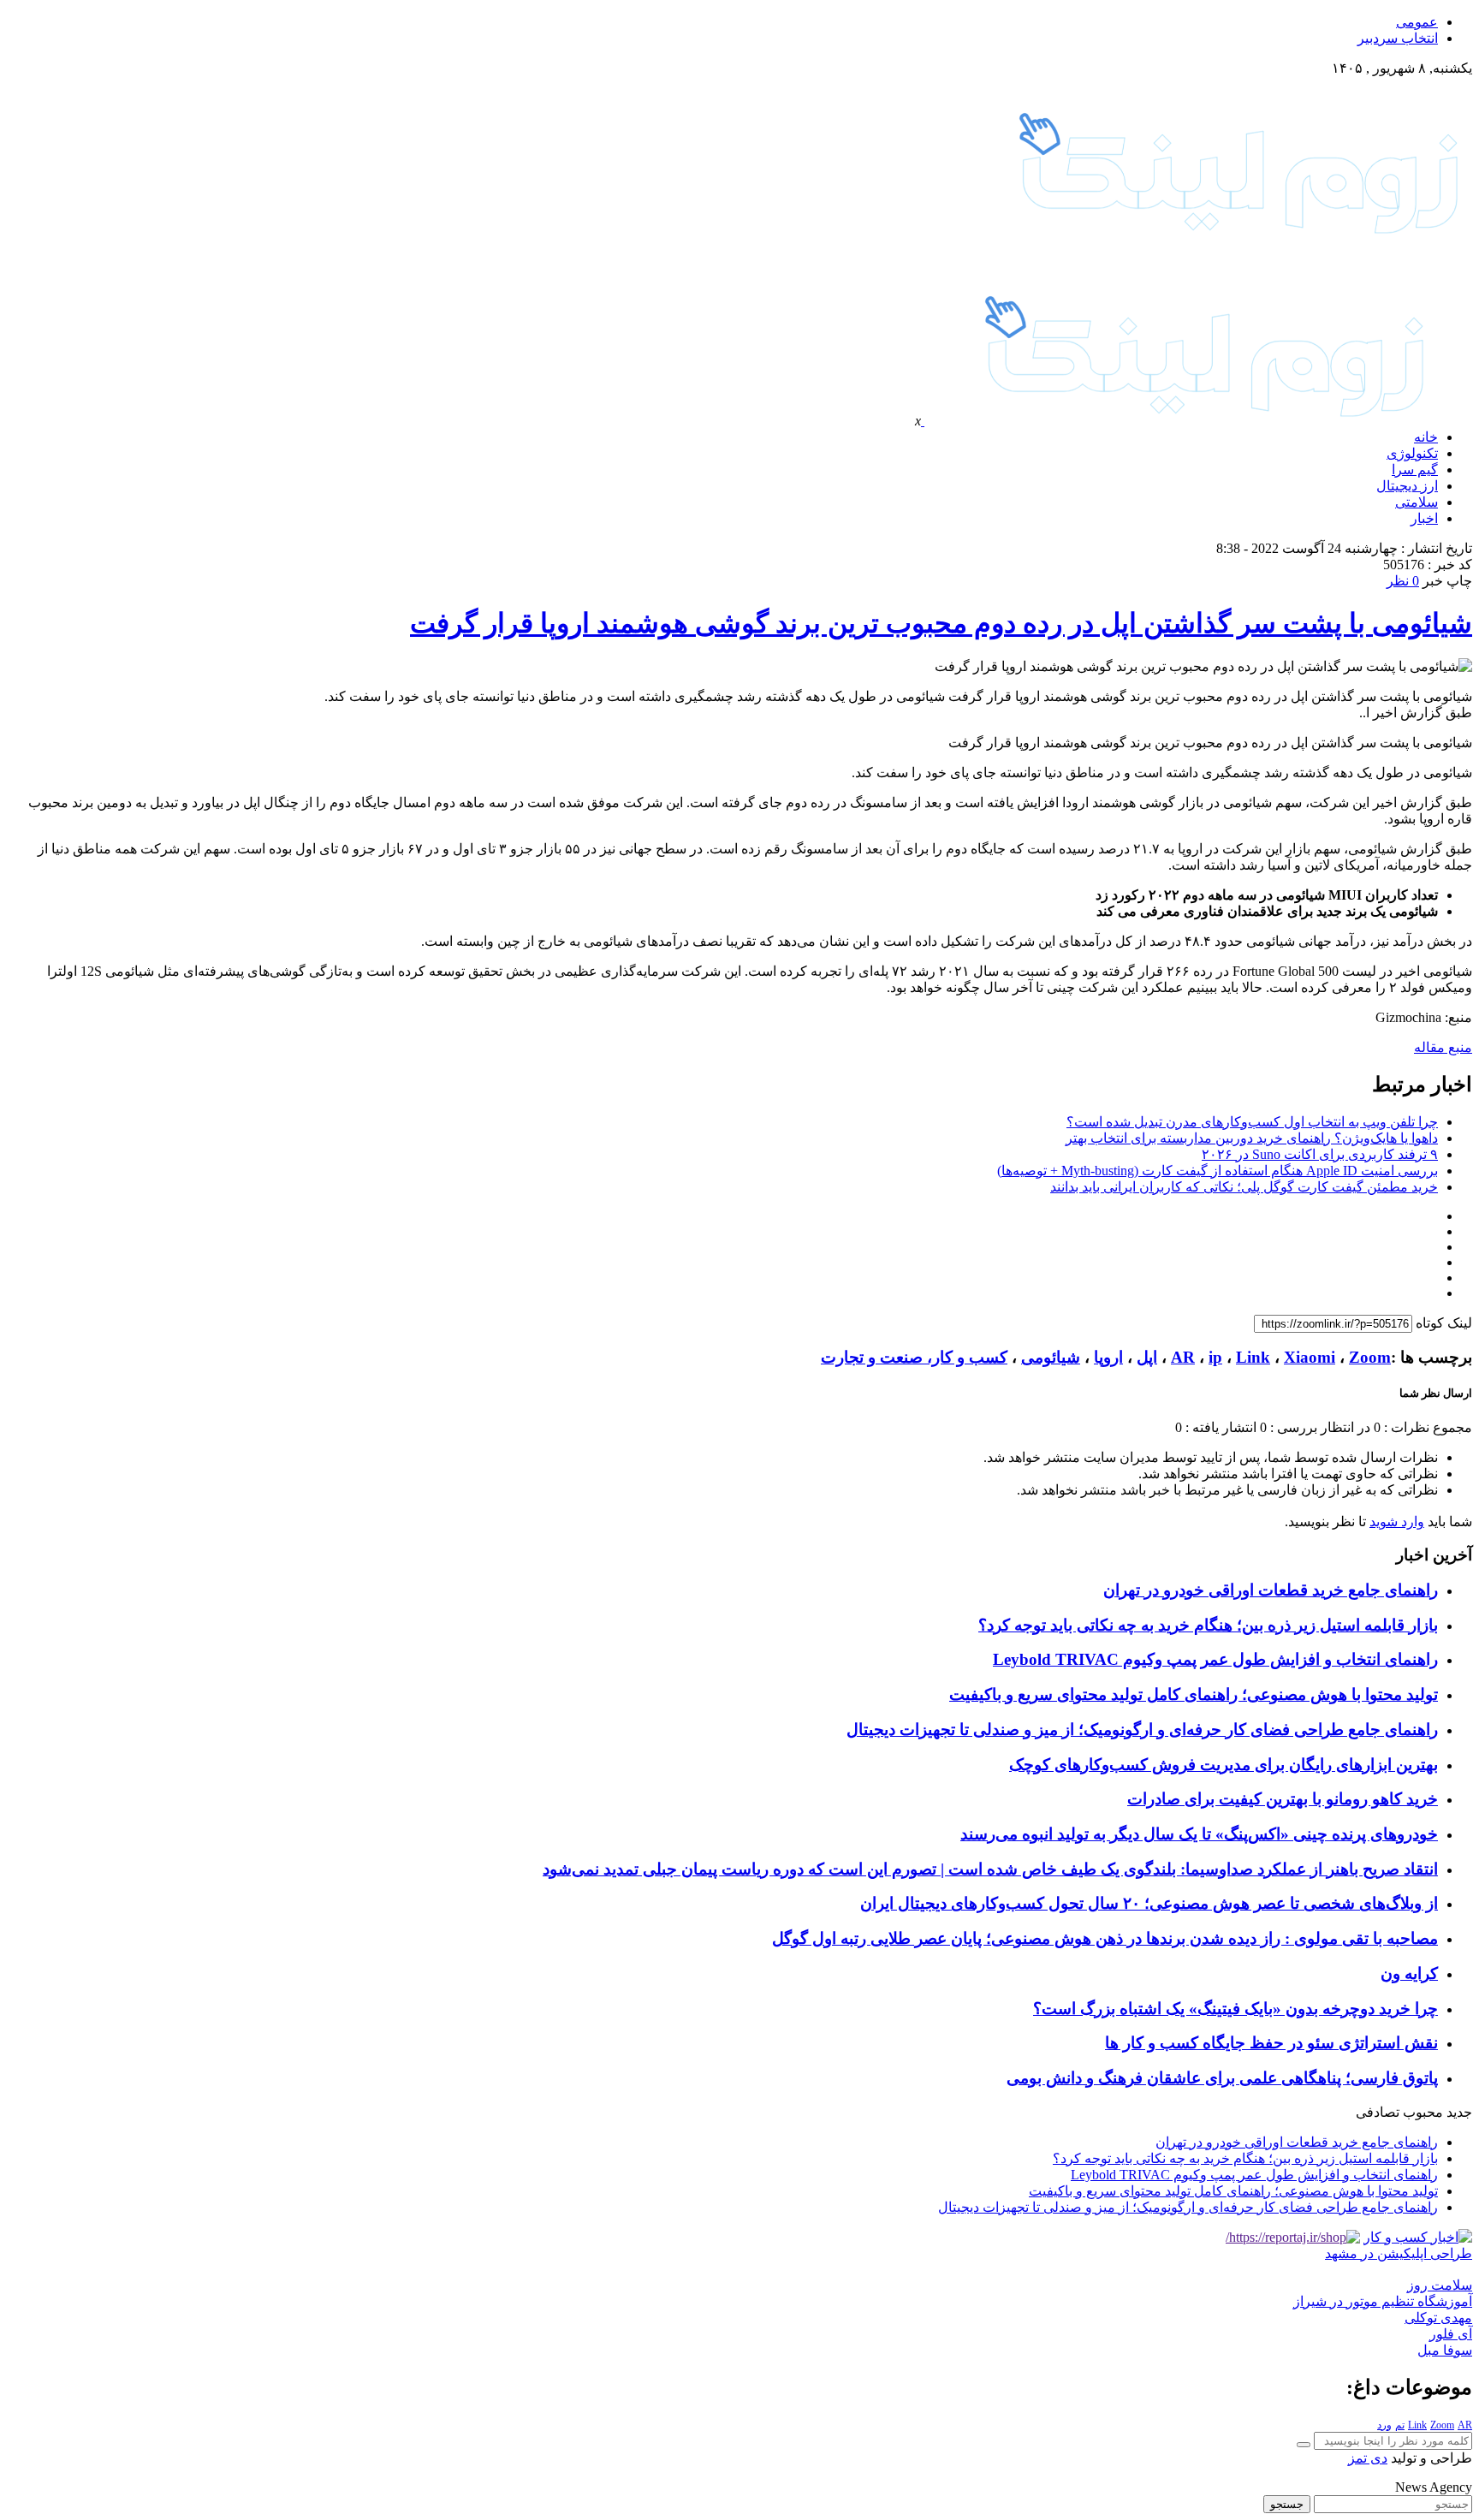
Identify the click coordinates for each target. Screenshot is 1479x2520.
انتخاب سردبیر (1398, 38)
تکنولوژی (1412, 453)
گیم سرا (1415, 470)
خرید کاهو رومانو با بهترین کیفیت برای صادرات (1283, 1799)
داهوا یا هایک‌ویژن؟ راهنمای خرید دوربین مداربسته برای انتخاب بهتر (1252, 1138)
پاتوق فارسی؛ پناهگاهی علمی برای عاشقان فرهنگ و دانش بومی (1222, 2078)
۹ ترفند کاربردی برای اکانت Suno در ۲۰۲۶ (1320, 1154)
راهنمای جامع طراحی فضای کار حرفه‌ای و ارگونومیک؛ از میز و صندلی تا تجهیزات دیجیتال (1142, 1730)
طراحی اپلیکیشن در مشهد (1399, 2253)
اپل (1147, 1357)
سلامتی (1417, 502)
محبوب (1423, 2112)
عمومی (1417, 22)
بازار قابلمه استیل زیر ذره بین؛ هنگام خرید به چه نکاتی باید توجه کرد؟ (1208, 1625)
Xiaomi (1310, 1357)
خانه (1426, 437)
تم (1400, 2425)
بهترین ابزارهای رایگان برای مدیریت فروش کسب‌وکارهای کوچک (1224, 1765)
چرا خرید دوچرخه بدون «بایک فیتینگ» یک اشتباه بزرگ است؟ (1235, 2009)
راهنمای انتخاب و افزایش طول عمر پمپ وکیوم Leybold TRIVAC (1215, 1659)
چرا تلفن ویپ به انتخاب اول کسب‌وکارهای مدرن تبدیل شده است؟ (1252, 1122)
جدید (1459, 2112)
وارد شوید (1397, 1522)
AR (1183, 1357)
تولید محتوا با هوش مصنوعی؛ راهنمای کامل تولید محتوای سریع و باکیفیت (1194, 1694)
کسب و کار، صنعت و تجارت (914, 1357)
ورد (1384, 2425)
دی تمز (1368, 2458)
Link (1253, 1357)
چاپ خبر (1447, 581)
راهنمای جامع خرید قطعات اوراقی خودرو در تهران (1271, 1590)
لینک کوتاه (1444, 1323)
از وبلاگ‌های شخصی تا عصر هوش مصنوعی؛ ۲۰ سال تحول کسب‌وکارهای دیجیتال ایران (1149, 1903)
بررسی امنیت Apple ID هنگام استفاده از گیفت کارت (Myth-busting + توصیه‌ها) (1218, 1171)
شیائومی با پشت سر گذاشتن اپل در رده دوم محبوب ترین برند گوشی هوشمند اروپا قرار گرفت (941, 623)
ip (1215, 1357)
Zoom (1370, 1357)
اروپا (1108, 1357)
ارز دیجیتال (1407, 486)
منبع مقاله (1443, 1047)
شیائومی (1051, 1357)
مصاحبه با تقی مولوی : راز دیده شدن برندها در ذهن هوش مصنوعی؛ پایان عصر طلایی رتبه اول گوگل (1105, 1938)
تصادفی (1378, 2112)
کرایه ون (1409, 1973)
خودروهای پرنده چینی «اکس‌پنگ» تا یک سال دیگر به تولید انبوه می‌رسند (1199, 1834)
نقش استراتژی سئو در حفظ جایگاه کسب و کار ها (1271, 2043)
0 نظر (1403, 581)
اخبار (1424, 518)
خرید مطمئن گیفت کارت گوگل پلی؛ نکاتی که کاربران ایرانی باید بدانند (1244, 1187)
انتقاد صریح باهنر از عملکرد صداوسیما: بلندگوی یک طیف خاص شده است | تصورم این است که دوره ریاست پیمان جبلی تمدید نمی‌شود (990, 1869)
